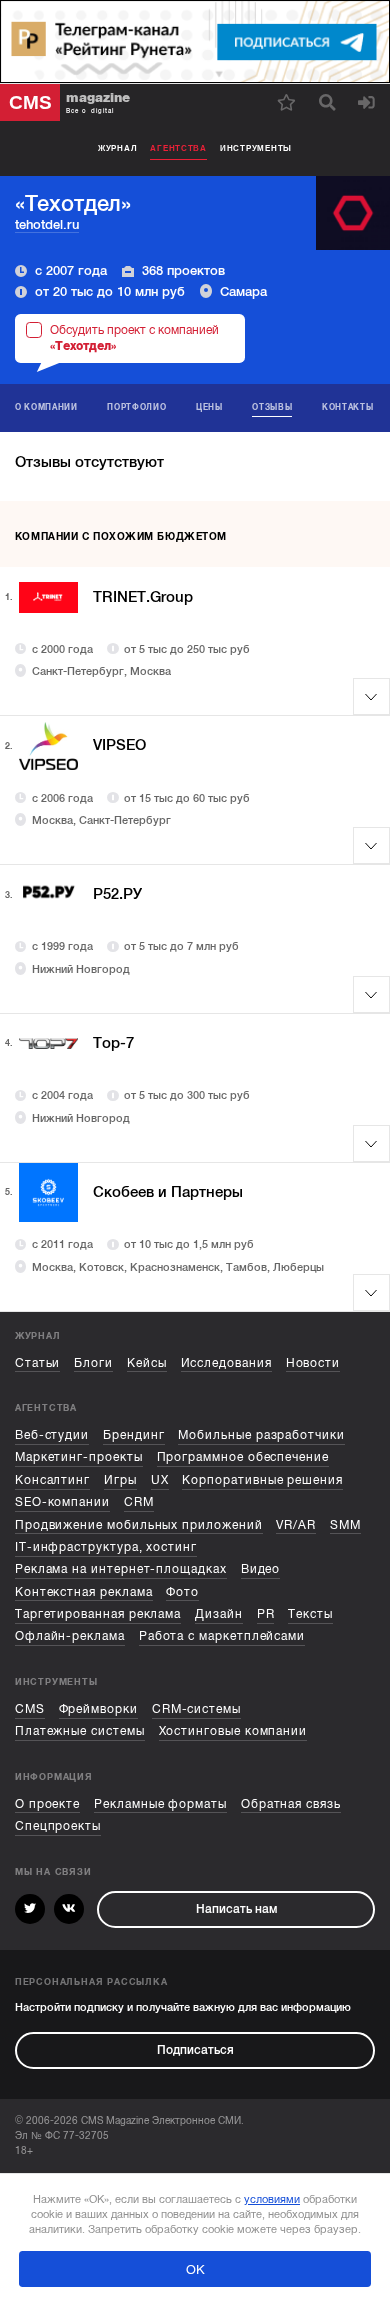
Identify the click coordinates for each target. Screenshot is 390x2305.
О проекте (47, 1804)
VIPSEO (119, 745)
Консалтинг (52, 1480)
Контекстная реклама (84, 1592)
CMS (30, 1709)
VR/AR (296, 1525)
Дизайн (219, 1614)
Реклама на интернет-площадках (121, 1569)
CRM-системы (196, 1709)
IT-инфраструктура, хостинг (106, 1547)
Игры (120, 1480)
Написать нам (236, 1909)
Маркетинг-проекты (79, 1457)
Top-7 (113, 1043)
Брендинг (133, 1435)
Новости (313, 1363)
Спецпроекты (58, 1826)
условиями (272, 2199)
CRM (139, 1502)
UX (160, 1480)
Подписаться (195, 2050)
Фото (182, 1592)
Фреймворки (98, 1709)
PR (266, 1614)
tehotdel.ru (47, 224)
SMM (345, 1525)
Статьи (38, 1363)
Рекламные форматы (160, 1804)
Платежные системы (80, 1731)
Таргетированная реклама (98, 1614)
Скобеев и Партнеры (168, 1192)
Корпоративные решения (262, 1480)
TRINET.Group (143, 597)
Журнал (117, 148)
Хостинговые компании (233, 1731)
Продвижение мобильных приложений (139, 1525)
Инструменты (256, 148)
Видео (261, 1569)
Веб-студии (52, 1435)
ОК (195, 2269)
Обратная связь (291, 1804)
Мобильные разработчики (261, 1435)
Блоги (93, 1363)
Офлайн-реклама (70, 1636)
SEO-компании (62, 1502)
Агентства (178, 148)
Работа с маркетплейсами (222, 1636)
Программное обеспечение (243, 1457)
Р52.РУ (117, 894)
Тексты (310, 1614)
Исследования (226, 1363)
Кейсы (147, 1363)
